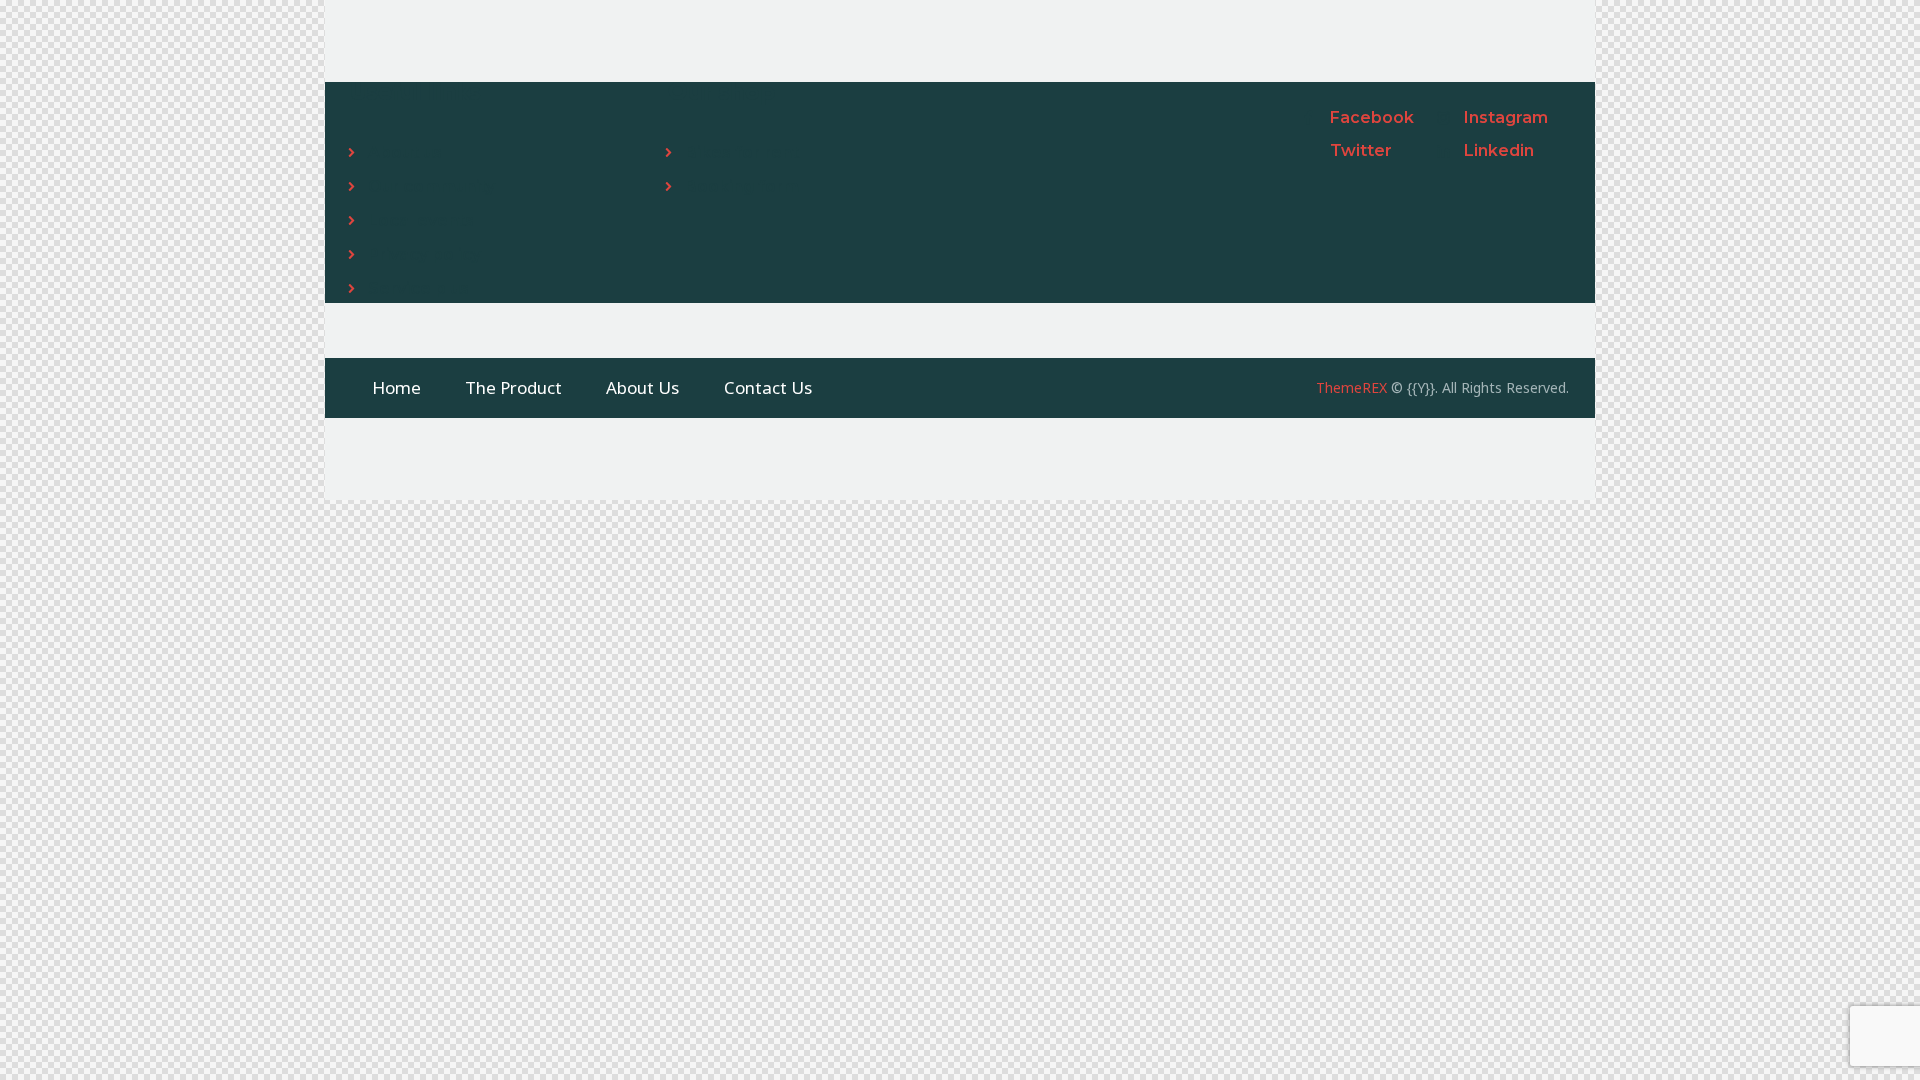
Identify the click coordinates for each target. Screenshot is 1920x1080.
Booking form (742, 186)
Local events (421, 220)
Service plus (418, 288)
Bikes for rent (742, 152)
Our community (431, 186)
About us (405, 152)
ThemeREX (1351, 387)
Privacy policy (424, 254)
